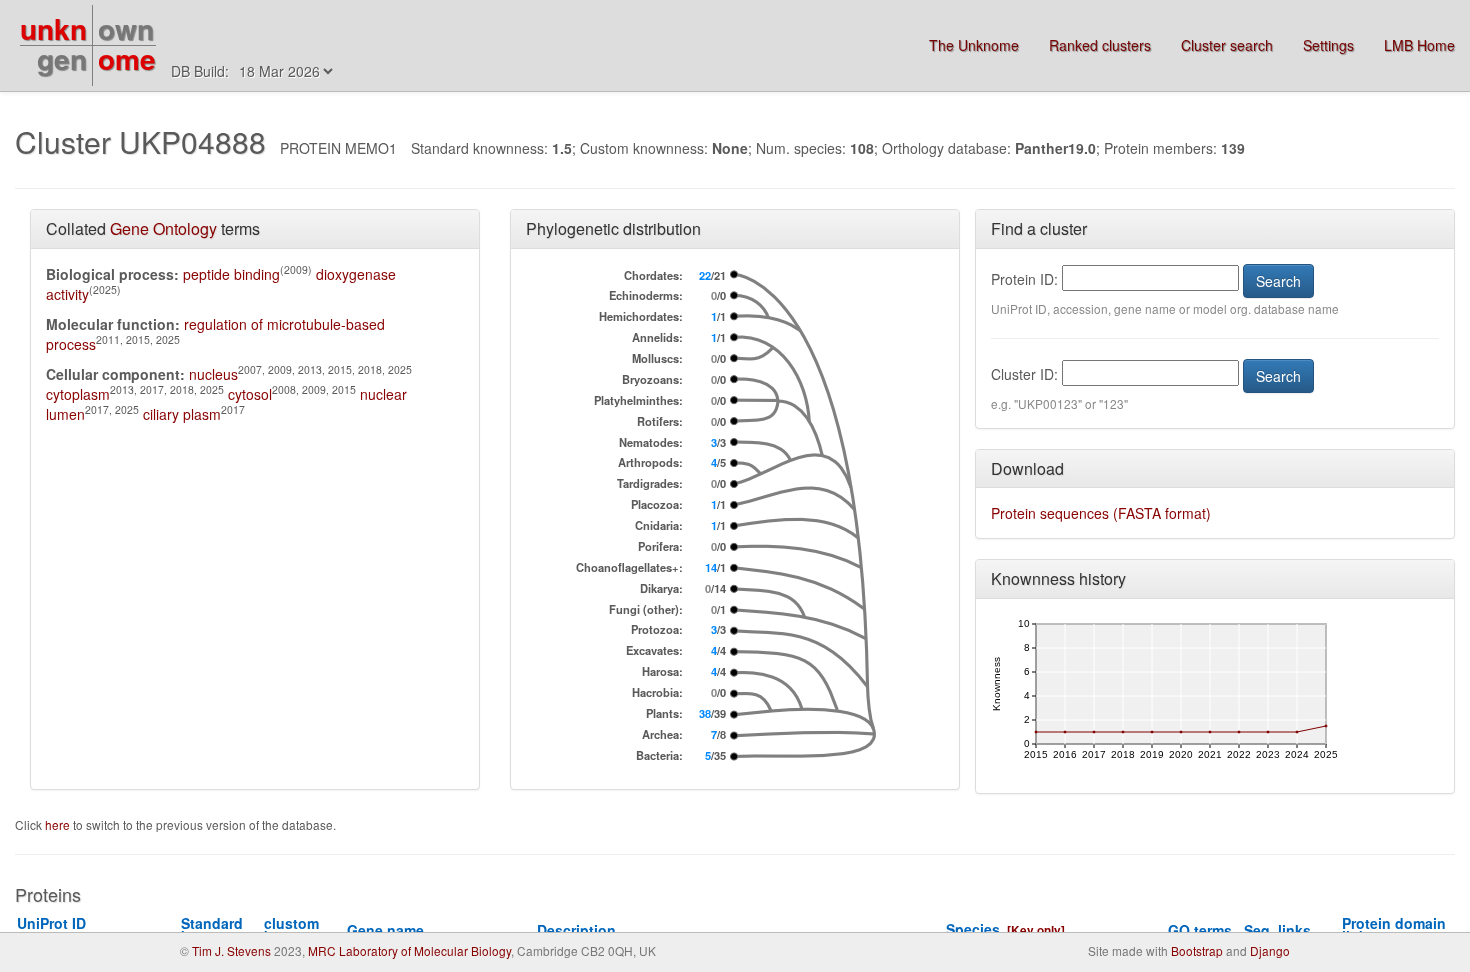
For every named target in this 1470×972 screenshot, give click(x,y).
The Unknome (974, 45)
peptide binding (231, 274)
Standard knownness (220, 929)
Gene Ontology (163, 228)
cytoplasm (78, 394)
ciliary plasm (182, 414)
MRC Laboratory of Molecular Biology (409, 950)
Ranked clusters (1100, 45)
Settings (1328, 45)
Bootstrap (1197, 950)
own (126, 28)
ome (127, 58)
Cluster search (1227, 45)
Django (1270, 950)
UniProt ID (59, 929)
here (59, 824)
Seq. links (1277, 930)
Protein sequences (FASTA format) (1101, 513)
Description (576, 930)
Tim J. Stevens (231, 950)
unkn (53, 28)
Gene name (385, 930)
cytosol (250, 394)
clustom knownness (303, 929)
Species (973, 929)
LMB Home (1419, 45)
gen (62, 58)
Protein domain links (1394, 929)
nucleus (213, 374)
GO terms (1200, 930)
